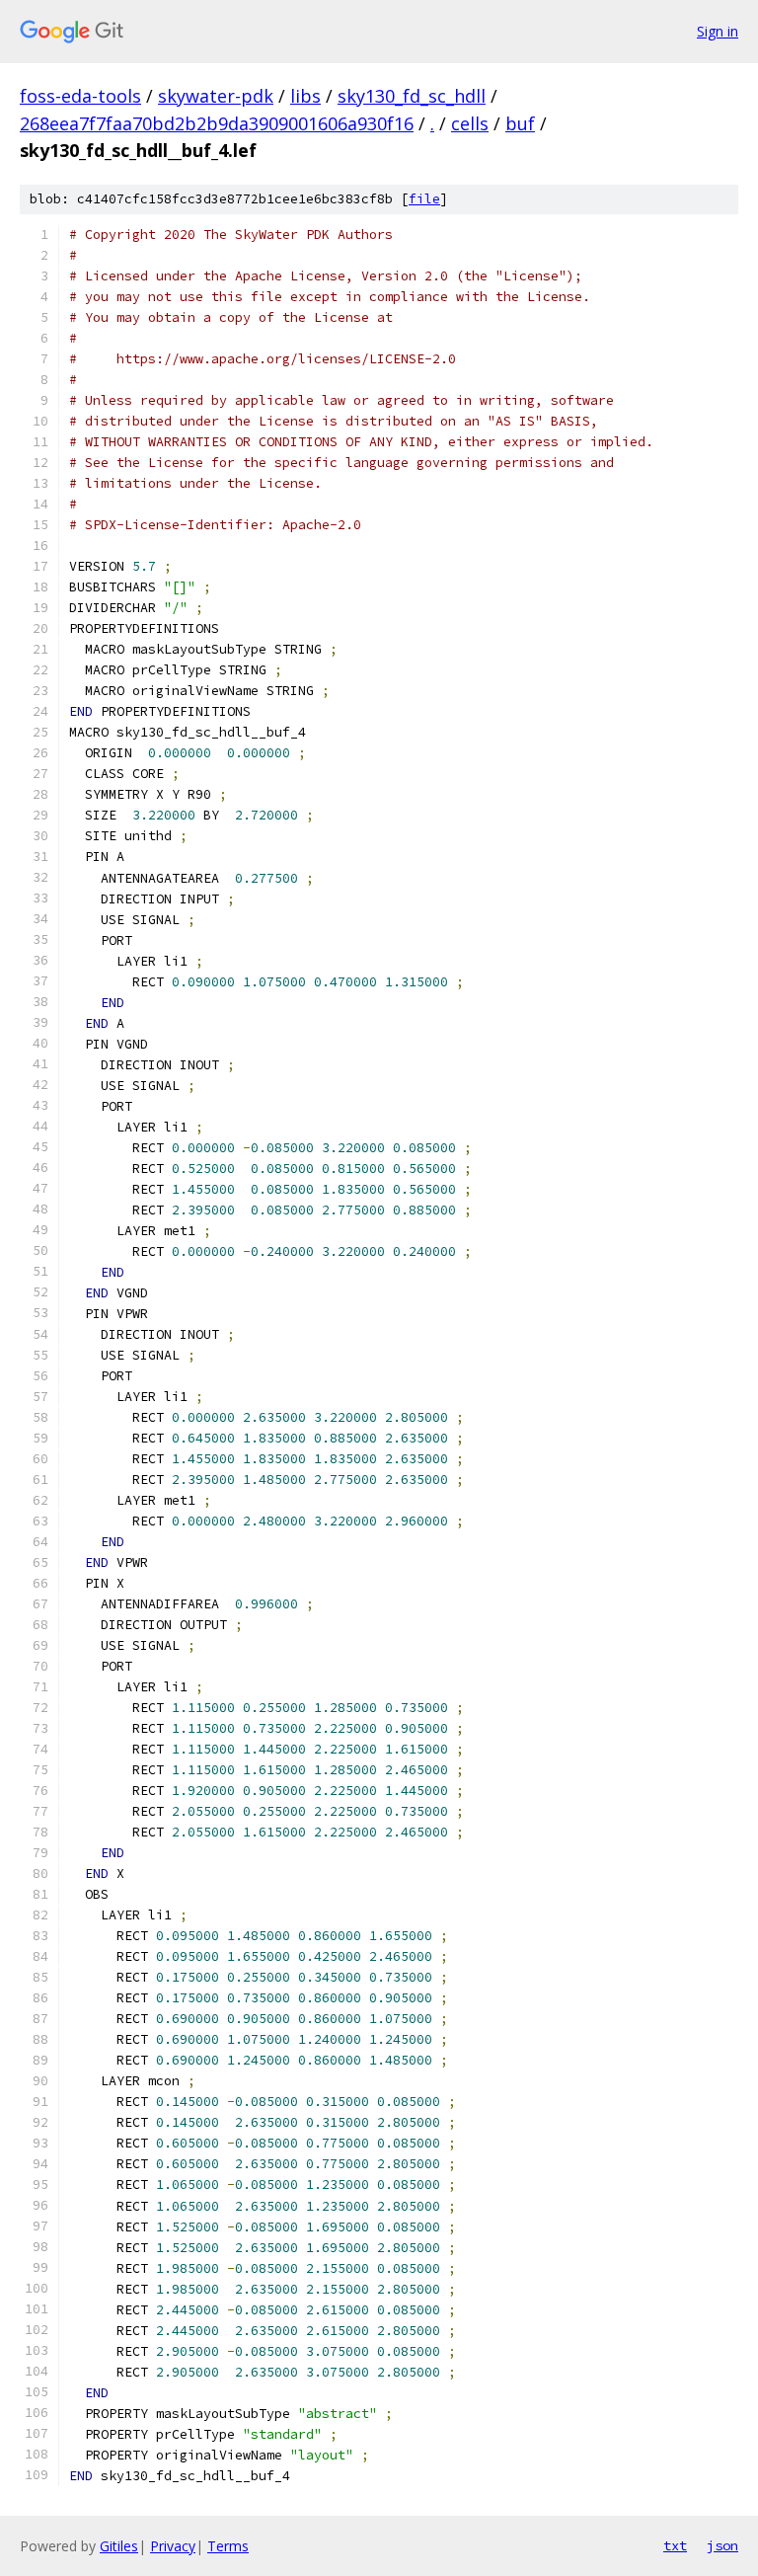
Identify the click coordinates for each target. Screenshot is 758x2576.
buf (520, 123)
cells (470, 123)
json (722, 2545)
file (424, 199)
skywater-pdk (216, 96)
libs (305, 96)
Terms (228, 2546)
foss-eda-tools (80, 96)
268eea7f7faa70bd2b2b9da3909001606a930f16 (217, 123)
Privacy (173, 2546)
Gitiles (119, 2546)
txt (675, 2545)
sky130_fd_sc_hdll (412, 96)
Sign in (718, 31)
